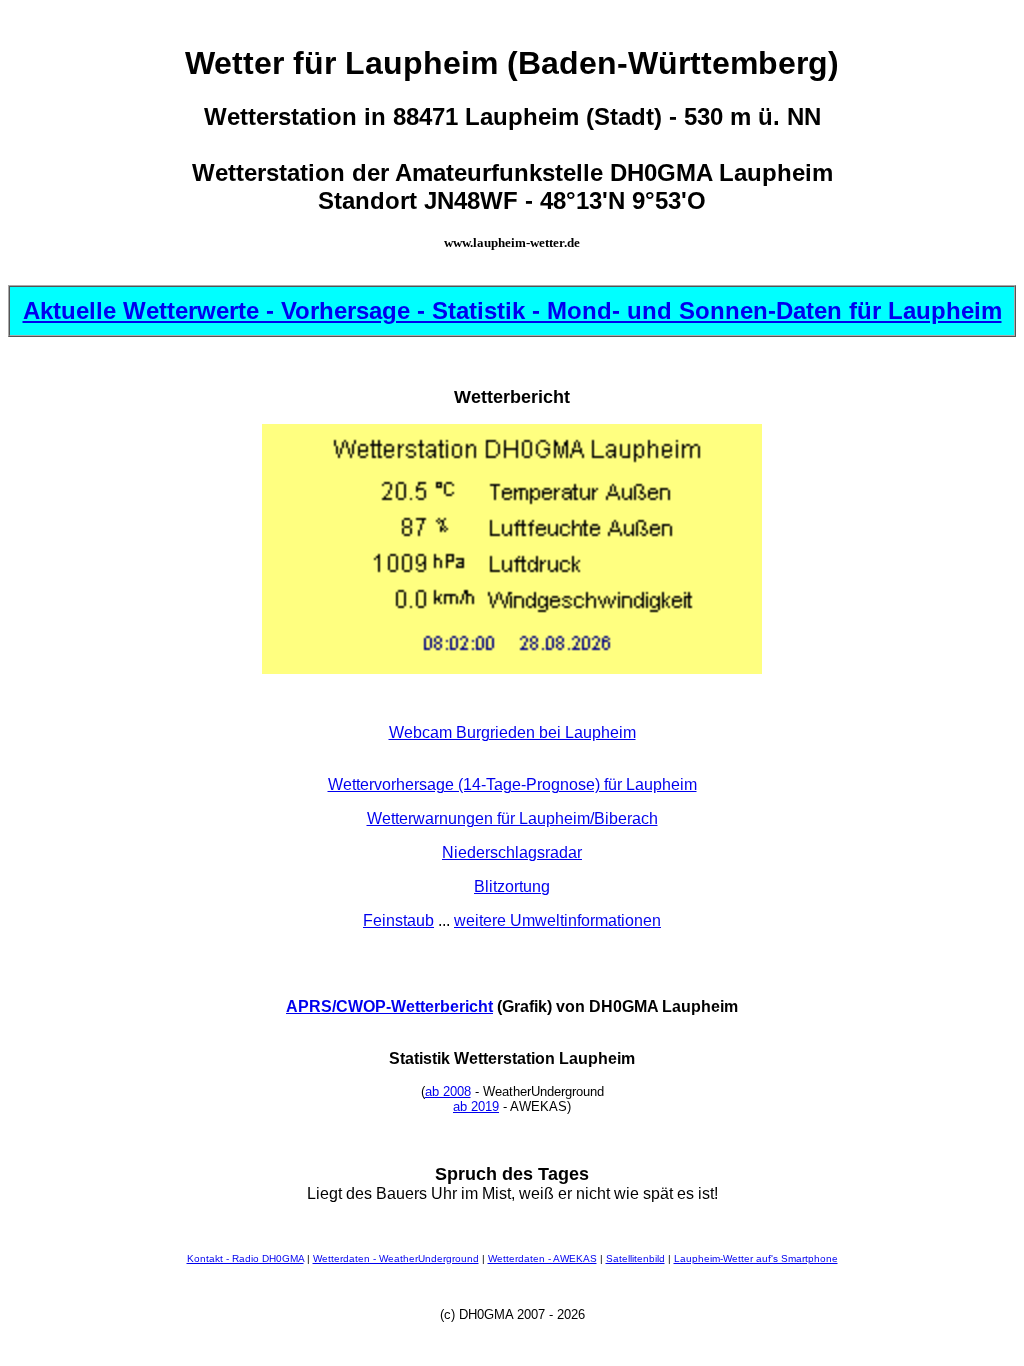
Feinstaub (398, 920)
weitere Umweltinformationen (557, 920)
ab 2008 (448, 1091)
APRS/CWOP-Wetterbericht (389, 1006)
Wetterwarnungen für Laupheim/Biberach (512, 818)
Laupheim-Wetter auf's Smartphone (756, 1258)
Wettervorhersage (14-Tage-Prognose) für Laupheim (512, 784)
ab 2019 (476, 1106)
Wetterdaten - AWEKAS (542, 1258)
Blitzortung (512, 886)
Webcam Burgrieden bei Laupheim (512, 732)
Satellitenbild (635, 1258)
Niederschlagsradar (512, 852)
